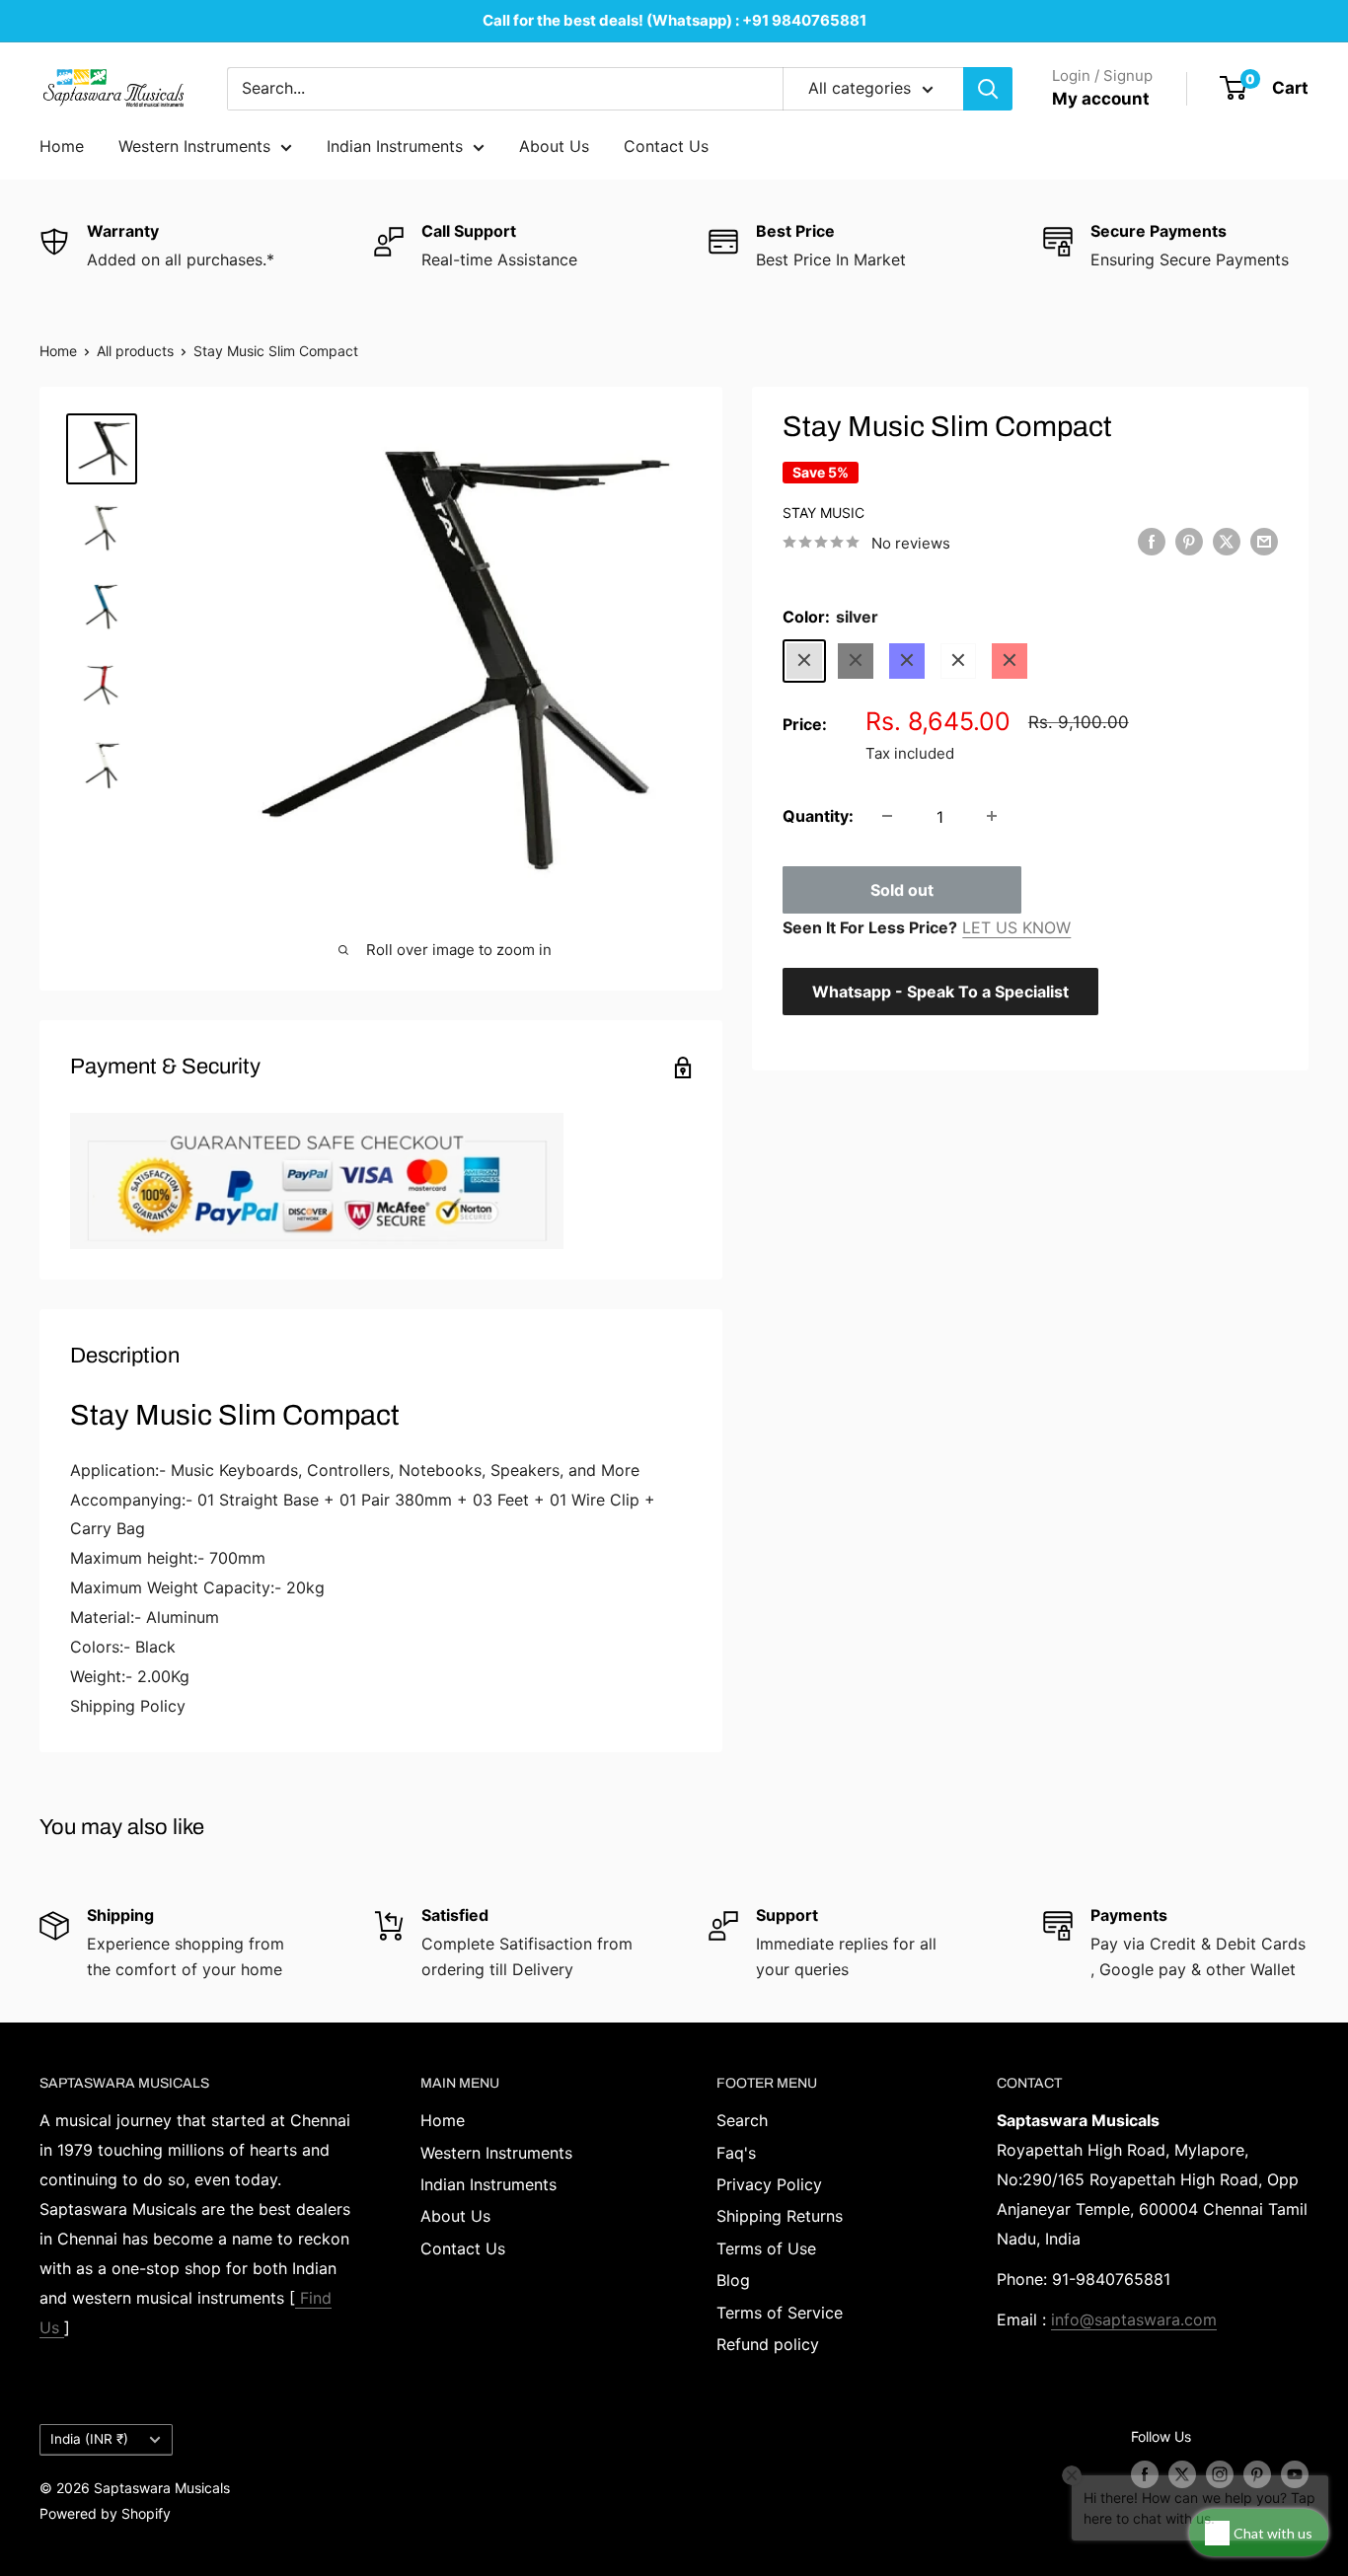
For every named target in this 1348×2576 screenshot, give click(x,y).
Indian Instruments (395, 146)
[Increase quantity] (992, 816)
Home (62, 146)
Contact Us (666, 146)
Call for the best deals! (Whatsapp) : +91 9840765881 (674, 20)
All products (135, 351)
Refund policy (768, 2344)
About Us (554, 146)
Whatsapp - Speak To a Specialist (940, 991)
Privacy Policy (769, 2184)
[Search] (988, 89)
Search (742, 2120)
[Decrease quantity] (887, 816)
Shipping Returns (780, 2216)
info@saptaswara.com (1134, 2319)
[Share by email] (1264, 542)
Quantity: (818, 815)
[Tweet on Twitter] (1227, 542)
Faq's (736, 2153)
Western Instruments (194, 146)
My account (1101, 99)
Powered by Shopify (105, 2513)
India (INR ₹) (89, 2439)
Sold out (902, 889)
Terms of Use (766, 2248)
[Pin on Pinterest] (1189, 542)
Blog (733, 2280)
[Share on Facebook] (1152, 542)
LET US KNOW (1016, 926)
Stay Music (824, 512)
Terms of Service (780, 2313)
